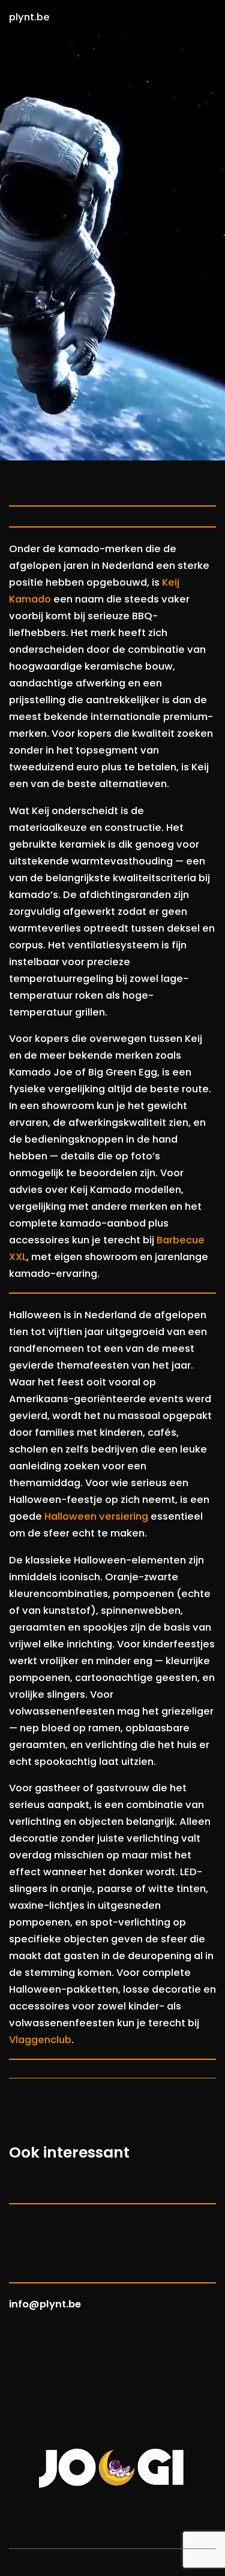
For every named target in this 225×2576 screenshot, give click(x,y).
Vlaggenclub (40, 2040)
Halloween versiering (96, 1516)
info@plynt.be (45, 2304)
